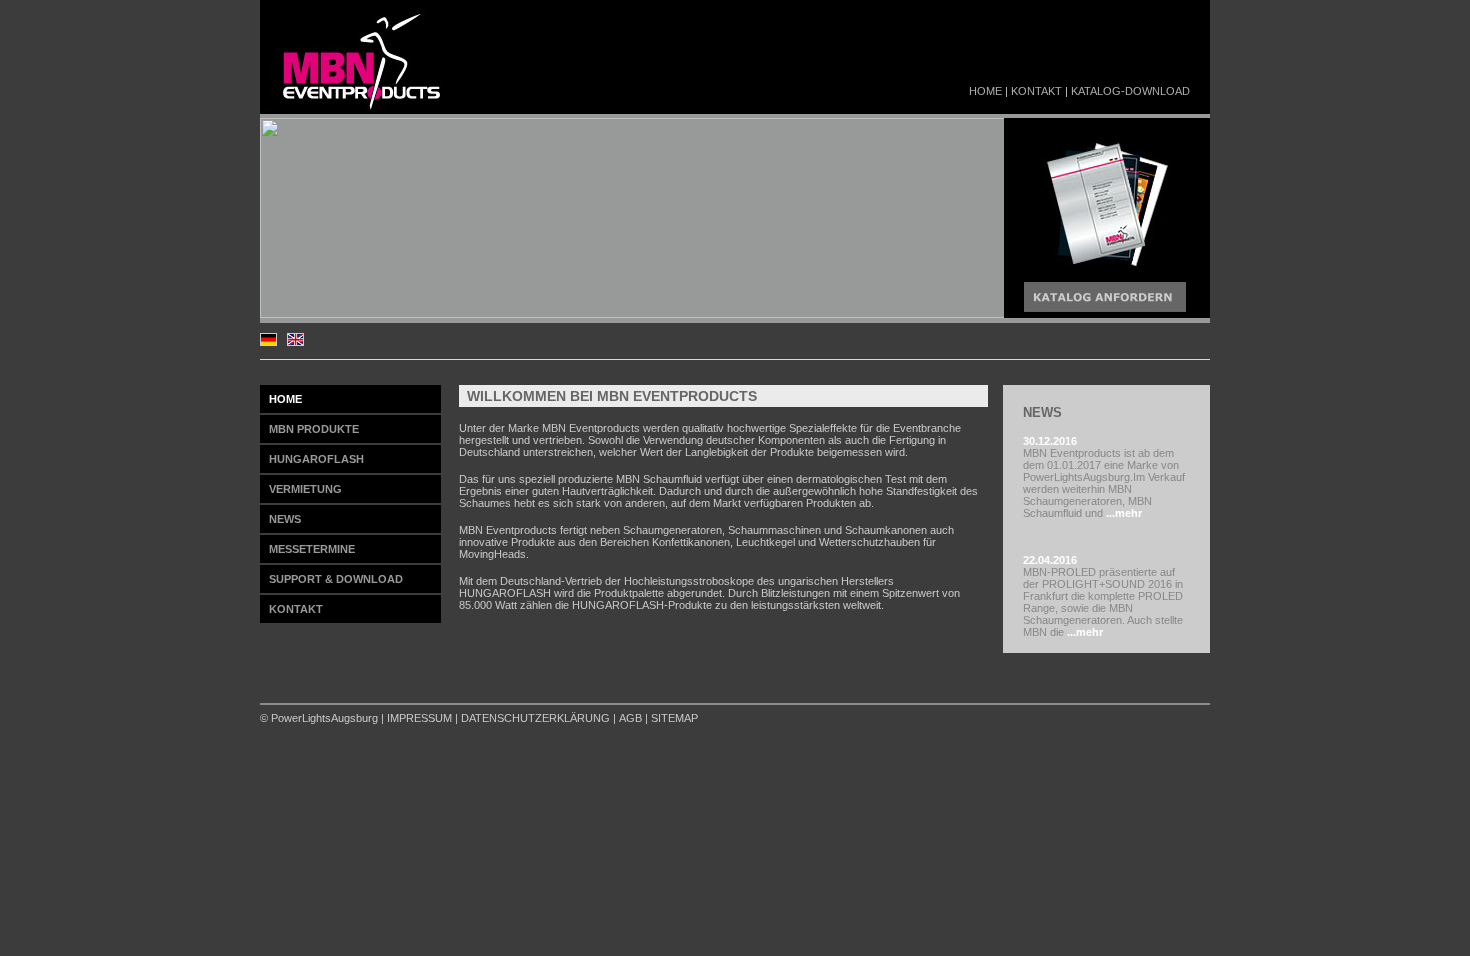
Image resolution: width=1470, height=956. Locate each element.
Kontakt (1036, 91)
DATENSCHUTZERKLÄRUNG (535, 718)
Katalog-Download (1130, 91)
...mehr (1122, 513)
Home (985, 91)
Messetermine (312, 549)
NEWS (285, 519)
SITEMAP (674, 718)
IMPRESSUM (419, 718)
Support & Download (336, 579)
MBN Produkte (314, 429)
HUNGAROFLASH (316, 459)
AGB (630, 718)
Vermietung (305, 489)
